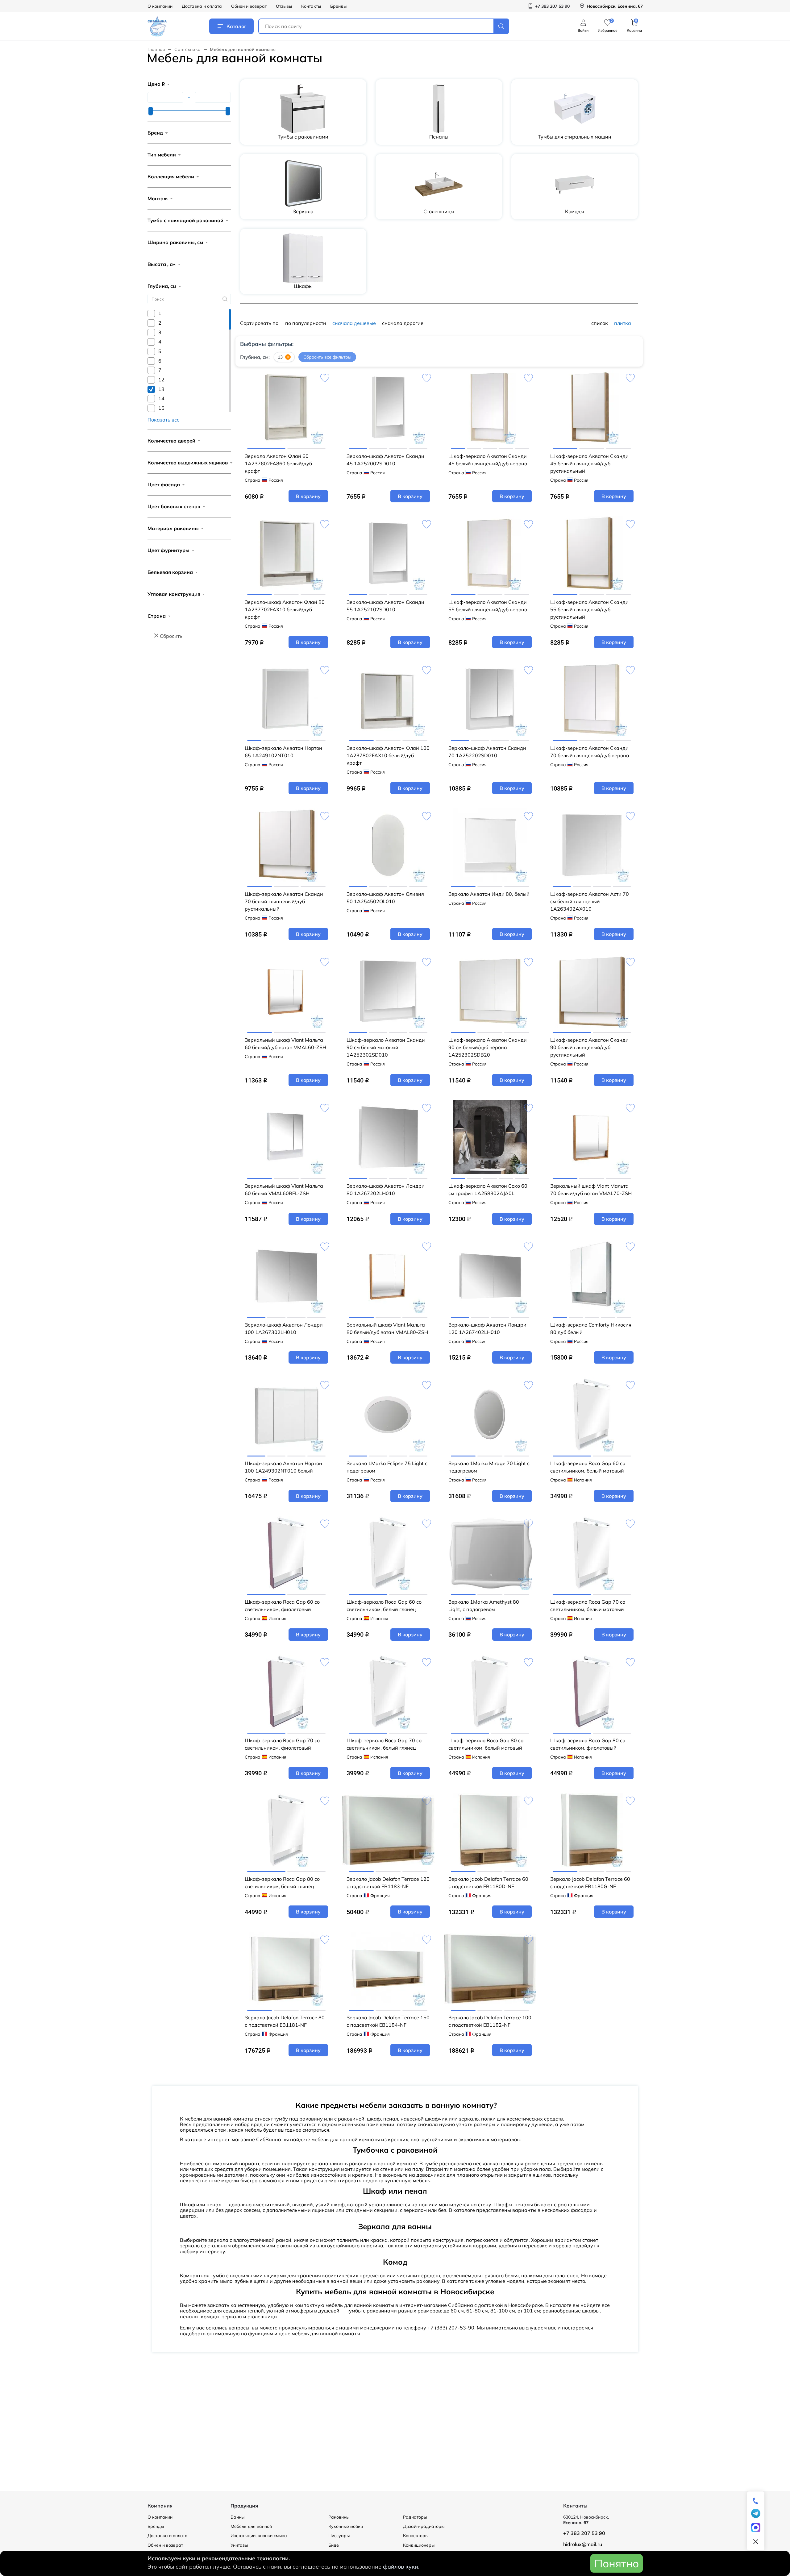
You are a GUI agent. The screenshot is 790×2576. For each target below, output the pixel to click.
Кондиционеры (419, 2545)
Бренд (155, 133)
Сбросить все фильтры (327, 357)
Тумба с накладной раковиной (185, 220)
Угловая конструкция (174, 594)
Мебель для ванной (251, 2526)
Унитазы (239, 2545)
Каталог (236, 26)
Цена (156, 84)
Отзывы (284, 6)
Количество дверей (171, 441)
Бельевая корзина (170, 572)
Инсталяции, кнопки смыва (259, 2536)
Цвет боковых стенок (174, 506)
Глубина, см (162, 286)
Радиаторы (415, 2517)
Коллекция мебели (171, 177)
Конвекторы (416, 2536)
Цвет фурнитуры (168, 550)
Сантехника (187, 49)
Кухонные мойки (346, 2526)
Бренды (338, 6)
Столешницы (439, 211)
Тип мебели (162, 155)
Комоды (575, 211)
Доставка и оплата (202, 6)
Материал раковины (173, 528)
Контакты (311, 6)
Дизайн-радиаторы (424, 2526)
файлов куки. (401, 2567)
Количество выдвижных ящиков (188, 463)
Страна (157, 616)
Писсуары (339, 2536)
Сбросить (171, 636)
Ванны (237, 2517)
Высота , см (162, 264)
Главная (156, 49)
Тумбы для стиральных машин (575, 137)
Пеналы (439, 137)
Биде (334, 2545)
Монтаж (158, 198)
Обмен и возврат (249, 6)
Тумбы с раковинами (303, 137)
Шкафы (303, 286)
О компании (160, 6)
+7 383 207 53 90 (584, 2533)
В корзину (308, 496)
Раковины (339, 2517)
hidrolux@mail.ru (583, 2544)
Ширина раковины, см (175, 242)
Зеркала (303, 211)
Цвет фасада (164, 484)
